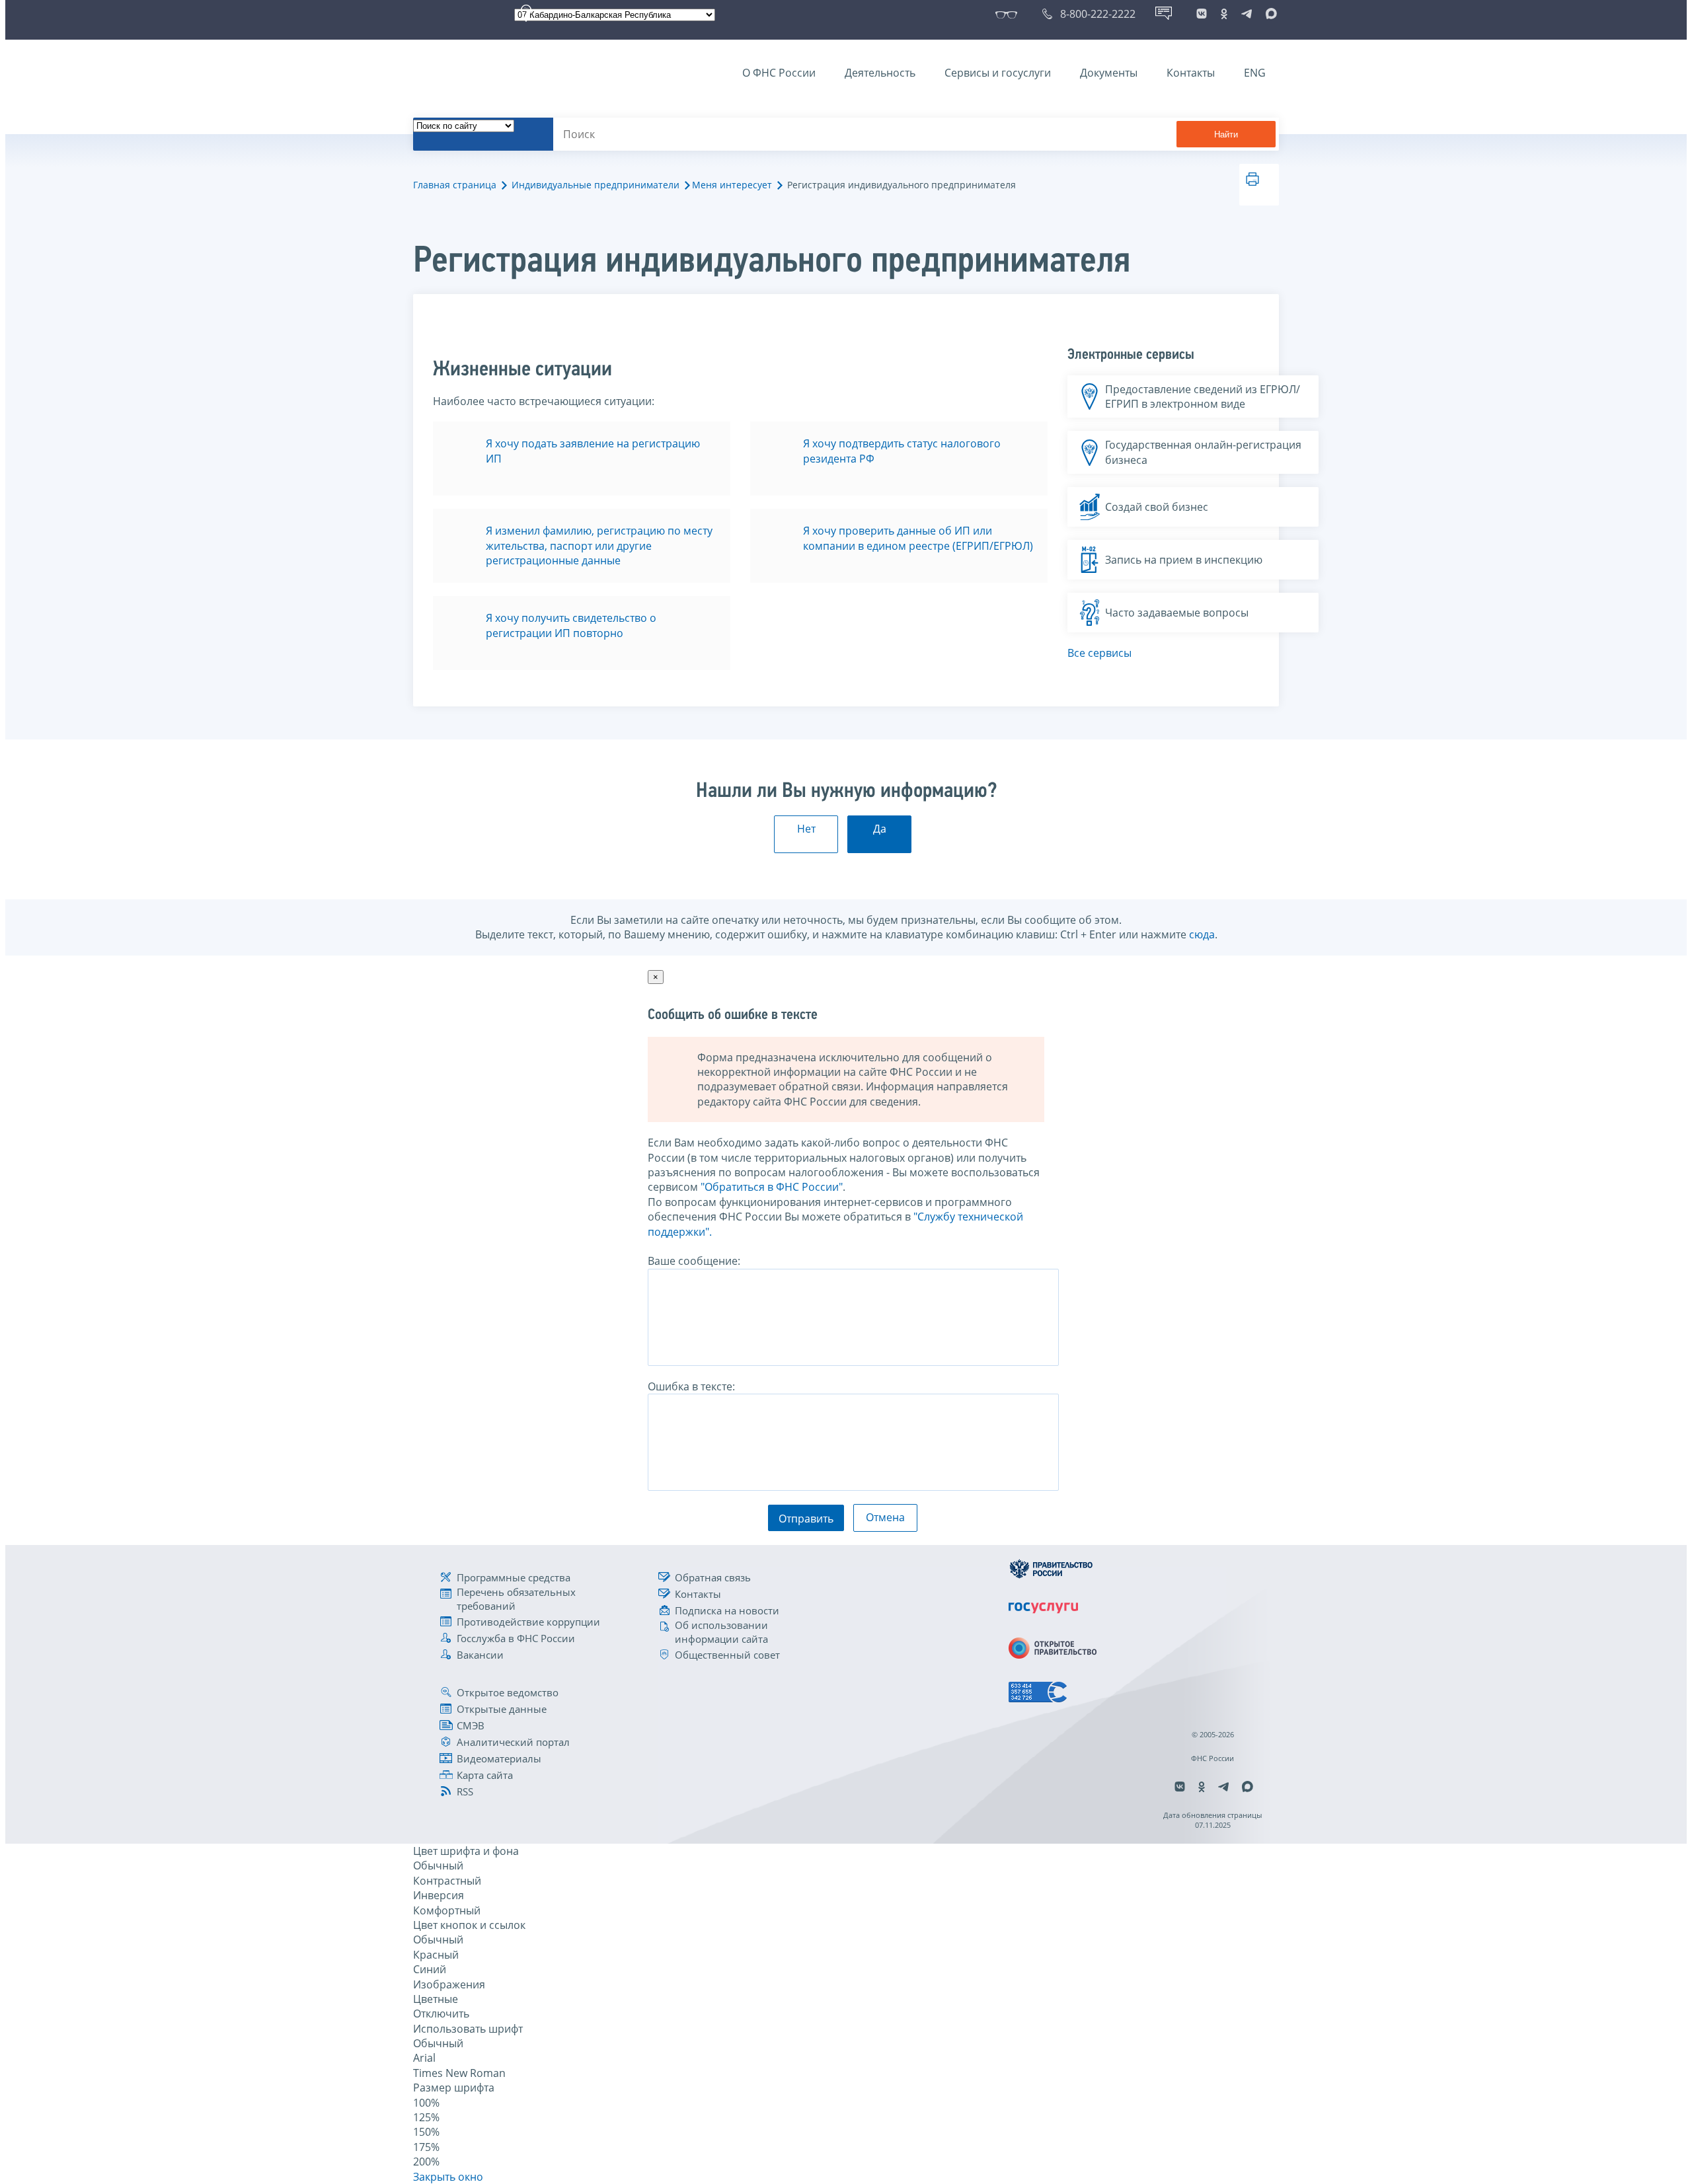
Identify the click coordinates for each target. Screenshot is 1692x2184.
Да (880, 829)
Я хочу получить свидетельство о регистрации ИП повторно (571, 625)
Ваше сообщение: (694, 1261)
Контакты (1191, 73)
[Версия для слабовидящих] (1009, 14)
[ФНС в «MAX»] (1269, 14)
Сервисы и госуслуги (998, 73)
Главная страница (455, 185)
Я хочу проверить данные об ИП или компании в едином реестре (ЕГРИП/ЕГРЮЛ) (918, 538)
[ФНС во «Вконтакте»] (1202, 14)
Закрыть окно (448, 2177)
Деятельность (880, 73)
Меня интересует (732, 185)
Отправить (806, 1519)
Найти (1226, 134)
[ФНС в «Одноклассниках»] (1224, 14)
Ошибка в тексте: (691, 1386)
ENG (1255, 73)
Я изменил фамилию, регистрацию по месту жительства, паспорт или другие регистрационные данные (599, 546)
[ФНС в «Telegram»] (1247, 14)
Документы (1109, 73)
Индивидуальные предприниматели (596, 185)
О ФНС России (779, 73)
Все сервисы (1099, 653)
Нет (806, 829)
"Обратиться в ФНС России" (772, 1187)
